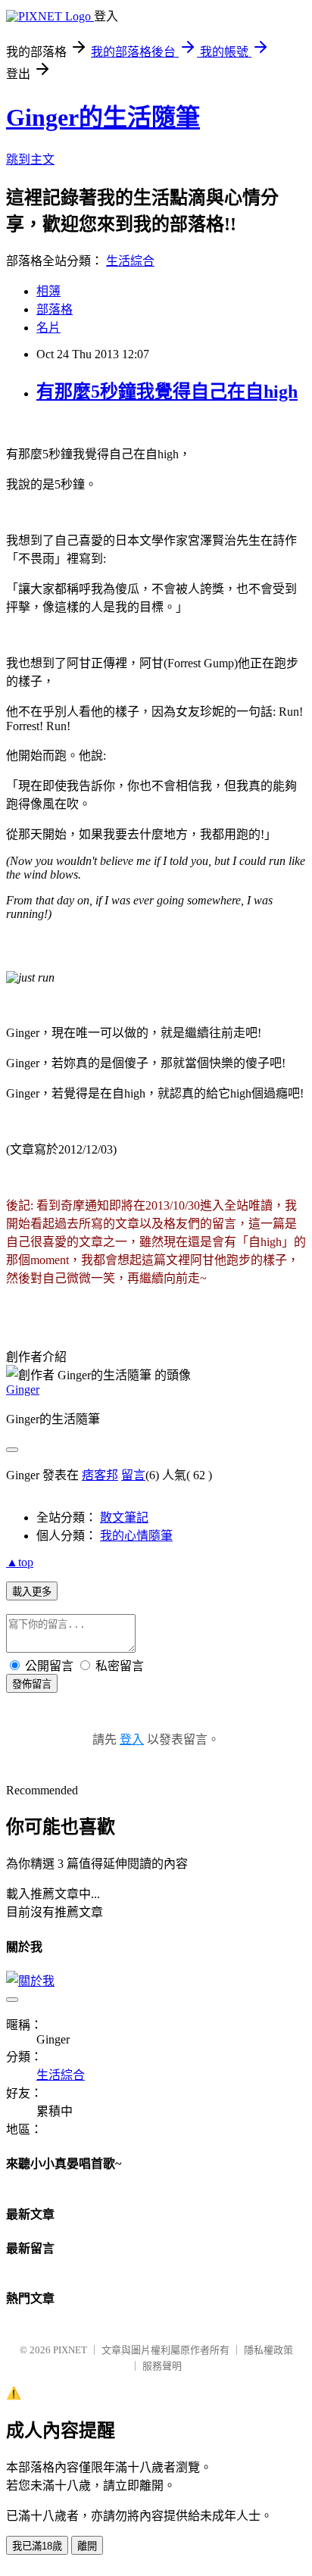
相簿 (48, 291)
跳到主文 (30, 159)
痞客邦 (100, 1475)
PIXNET (70, 2350)
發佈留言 (32, 1684)
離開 (87, 2546)
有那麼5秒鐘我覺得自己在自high (167, 392)
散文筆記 (124, 1517)
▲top (20, 1562)
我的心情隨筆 (136, 1536)
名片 (48, 328)
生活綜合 (130, 261)
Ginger (23, 1389)
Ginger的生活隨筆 (103, 117)
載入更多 (32, 1592)
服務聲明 (162, 2366)
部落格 (55, 309)
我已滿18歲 (37, 2546)
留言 (133, 1475)
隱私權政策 (268, 2350)
